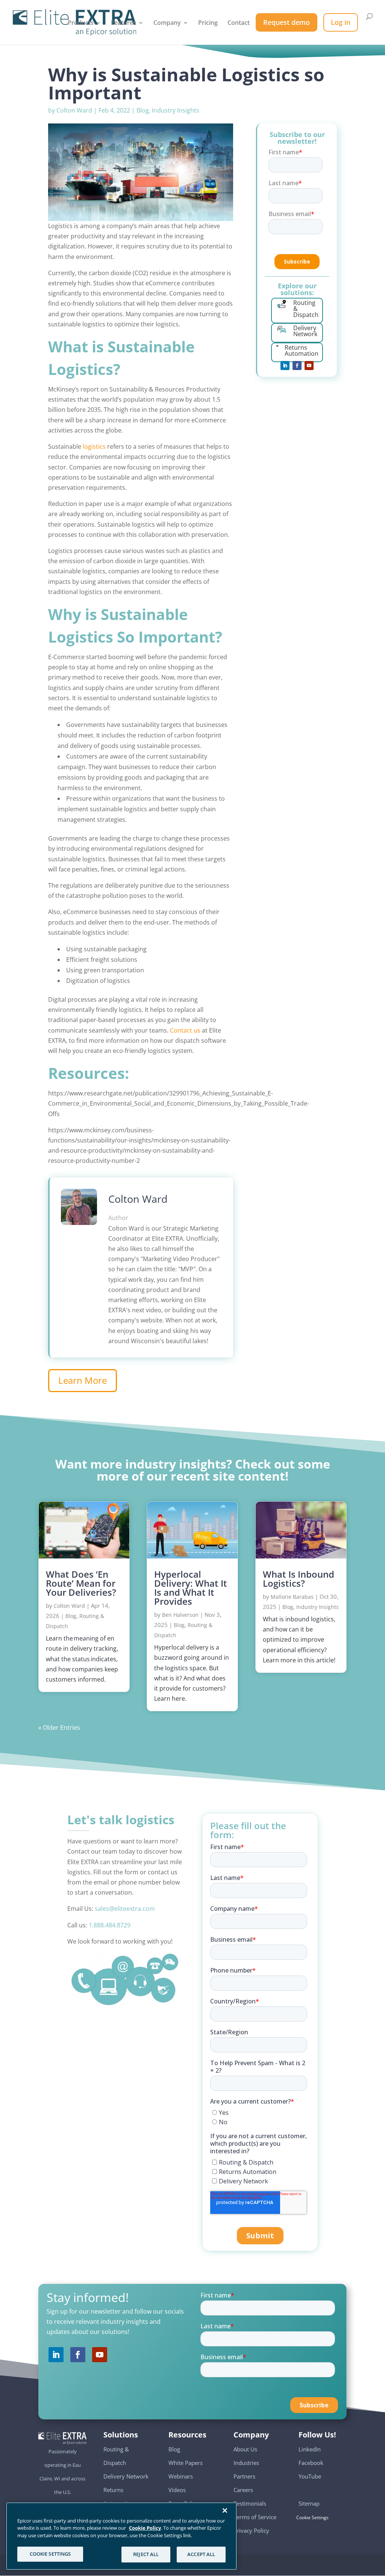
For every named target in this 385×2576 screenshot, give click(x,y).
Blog (143, 110)
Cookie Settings (314, 2518)
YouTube (310, 2476)
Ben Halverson (180, 1615)
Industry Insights (176, 110)
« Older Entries (59, 1727)
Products (81, 23)
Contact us (185, 1030)
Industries (246, 2463)
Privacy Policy (251, 2530)
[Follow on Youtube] (309, 366)
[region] (121, 2536)
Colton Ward (74, 110)
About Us (245, 2449)
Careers (243, 2490)
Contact (239, 23)
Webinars (181, 2476)
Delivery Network (126, 2476)
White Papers (186, 2463)
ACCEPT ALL (201, 2554)
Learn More (83, 1380)
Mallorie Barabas (292, 1597)
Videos (177, 2490)
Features (124, 23)
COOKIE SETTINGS (50, 2554)
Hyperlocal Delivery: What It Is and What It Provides (191, 1588)
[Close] (225, 2510)
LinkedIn (310, 2449)
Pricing (208, 23)
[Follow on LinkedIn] (285, 366)
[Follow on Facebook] (297, 366)
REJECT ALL (146, 2554)
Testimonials (250, 2503)
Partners (244, 2476)
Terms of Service (255, 2517)
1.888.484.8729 (110, 1925)
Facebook (311, 2463)
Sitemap (309, 2503)
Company (167, 23)
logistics (94, 446)
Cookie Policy (145, 2528)
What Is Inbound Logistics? (299, 1579)
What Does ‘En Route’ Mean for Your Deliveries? (81, 1583)
